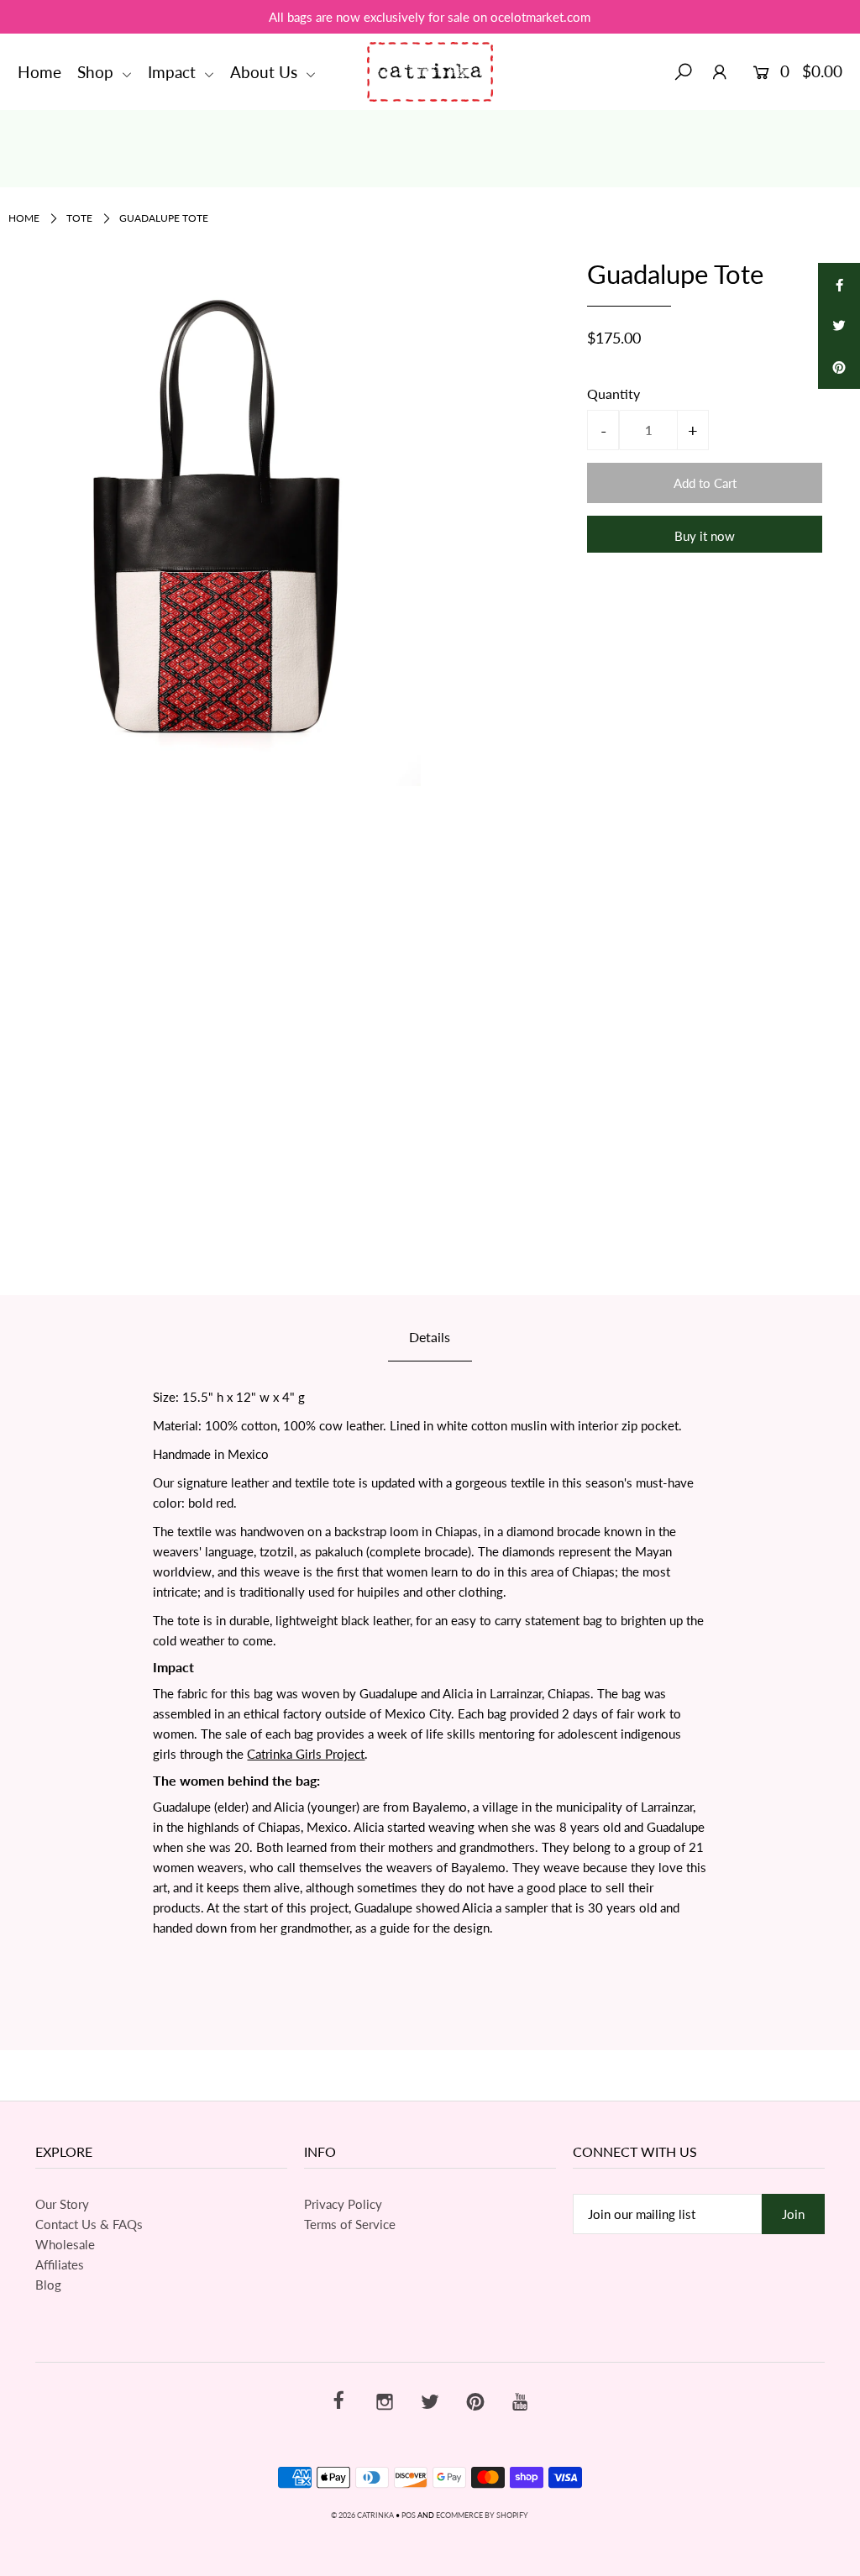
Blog (48, 2285)
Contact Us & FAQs (89, 2224)
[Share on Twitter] (839, 326)
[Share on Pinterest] (839, 368)
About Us (266, 72)
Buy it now (705, 536)
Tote (79, 218)
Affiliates (60, 2264)
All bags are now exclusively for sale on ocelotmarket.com (430, 17)
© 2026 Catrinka (362, 2515)
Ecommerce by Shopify (482, 2515)
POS (409, 2515)
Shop (97, 72)
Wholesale (65, 2244)
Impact (174, 72)
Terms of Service (350, 2224)
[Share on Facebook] (839, 284)
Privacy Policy (343, 2204)
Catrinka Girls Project (306, 1754)
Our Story (62, 2204)
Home (39, 72)
